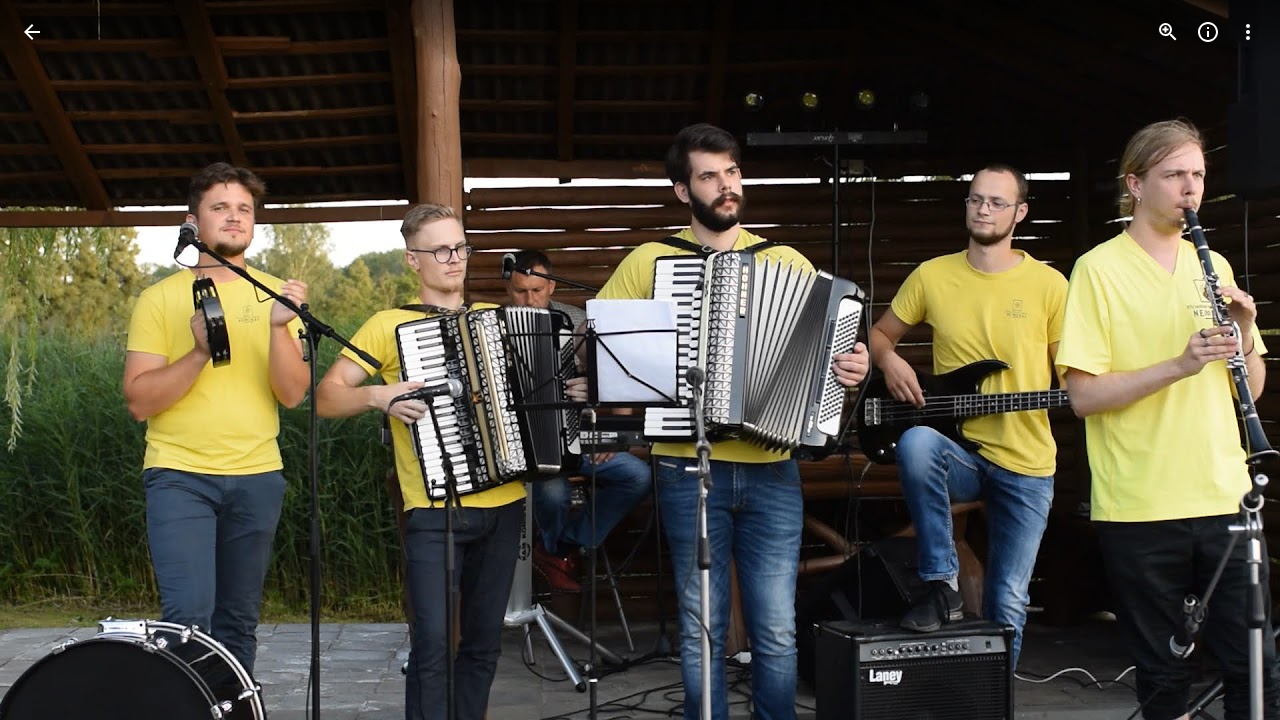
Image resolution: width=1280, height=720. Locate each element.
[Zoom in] (1168, 32)
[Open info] (1208, 32)
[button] (56, 360)
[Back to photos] (32, 32)
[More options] (1248, 32)
